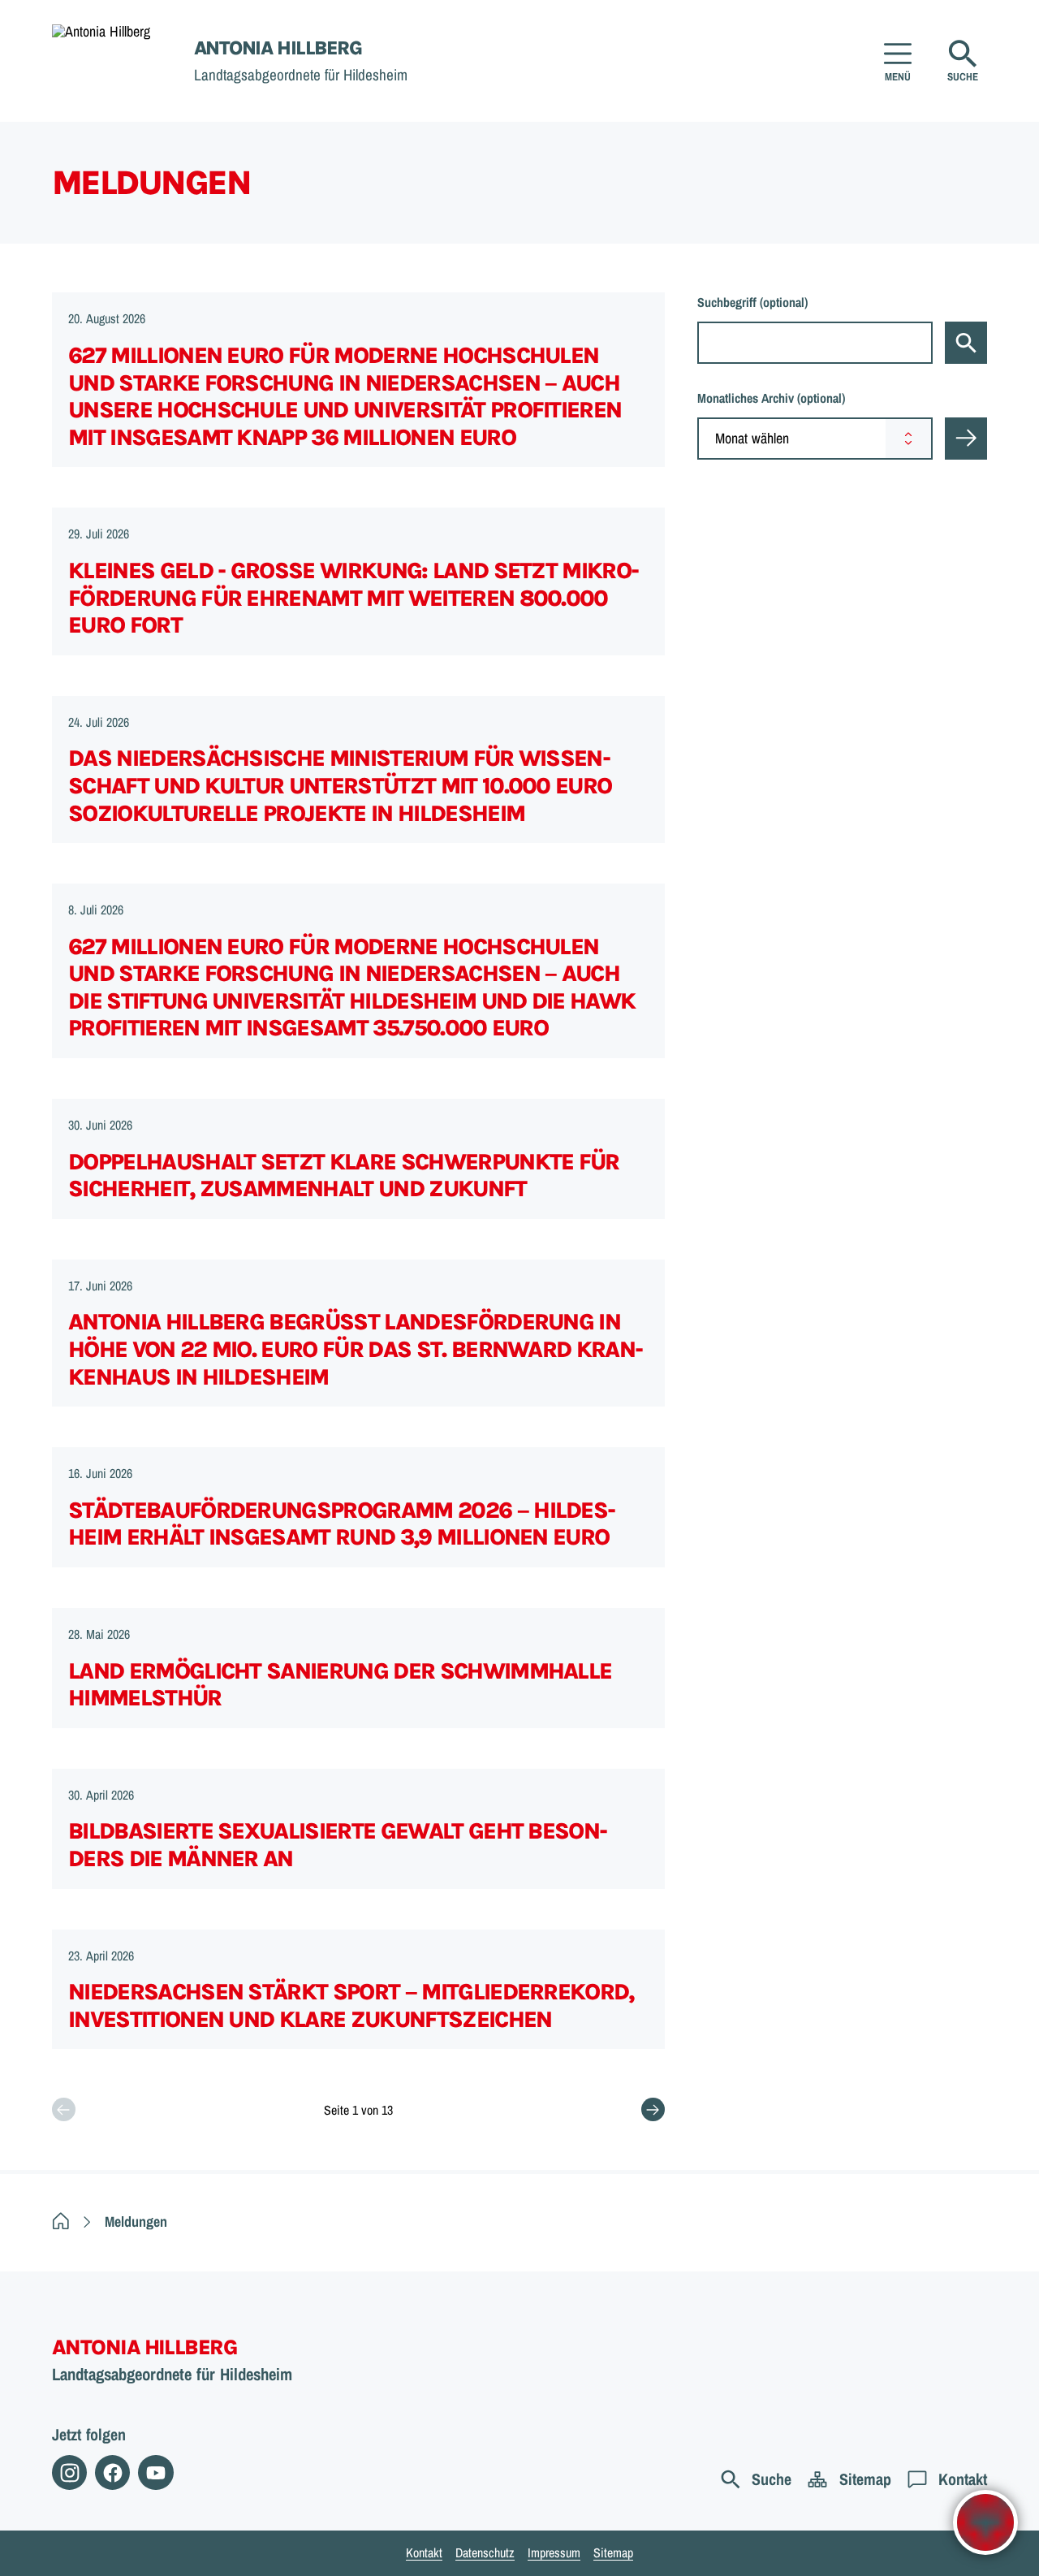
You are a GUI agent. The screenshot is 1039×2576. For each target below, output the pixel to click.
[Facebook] (112, 2472)
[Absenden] (966, 439)
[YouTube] (155, 2472)
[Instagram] (69, 2472)
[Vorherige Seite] (64, 2109)
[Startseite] (61, 2222)
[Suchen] (966, 343)
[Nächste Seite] (653, 2109)
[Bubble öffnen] (985, 2522)
